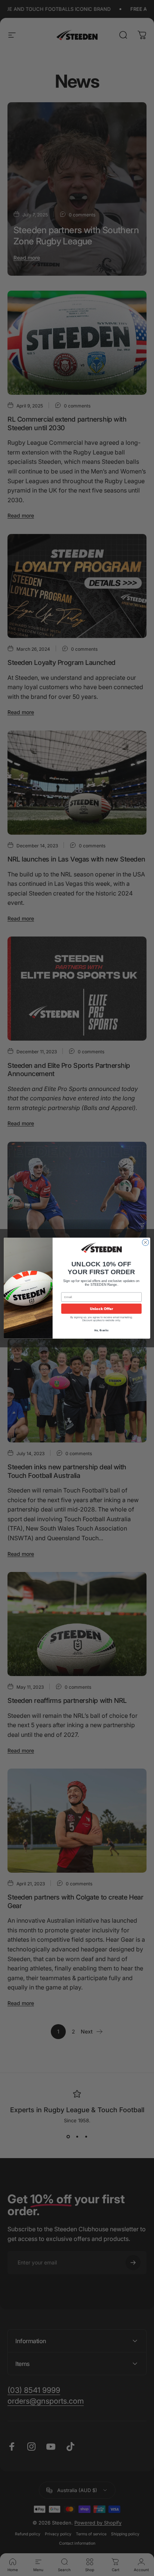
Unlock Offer (101, 1308)
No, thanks (101, 1330)
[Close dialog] (145, 1242)
